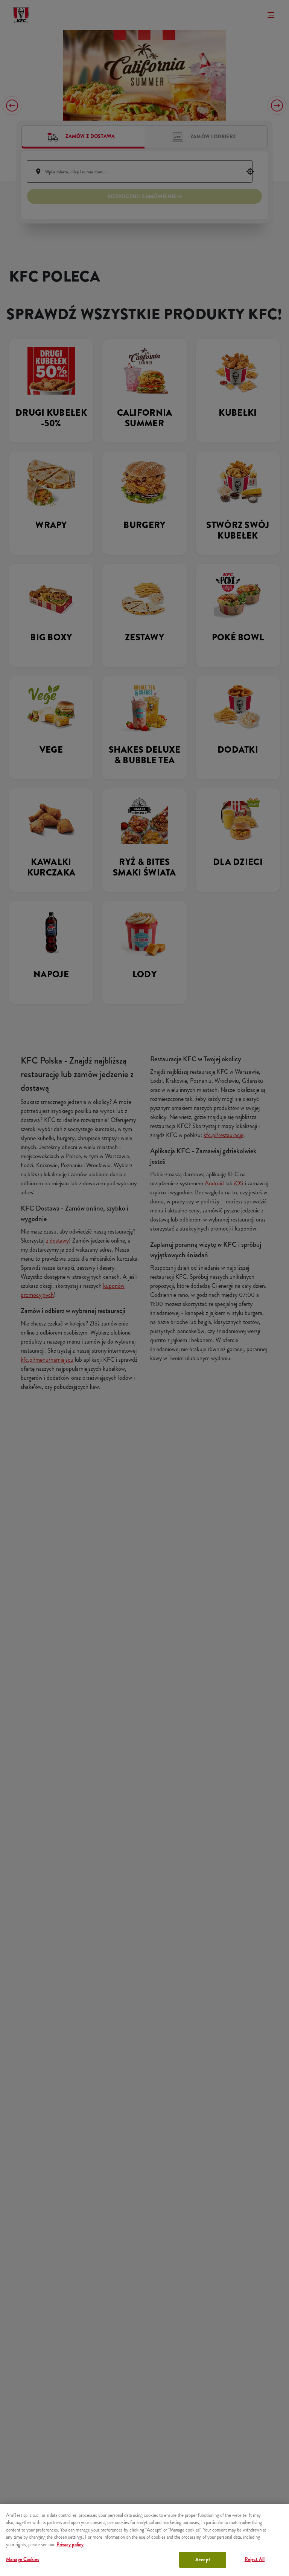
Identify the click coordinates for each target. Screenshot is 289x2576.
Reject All (255, 2559)
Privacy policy (70, 2545)
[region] (144, 2540)
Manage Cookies (23, 2559)
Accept (203, 2560)
